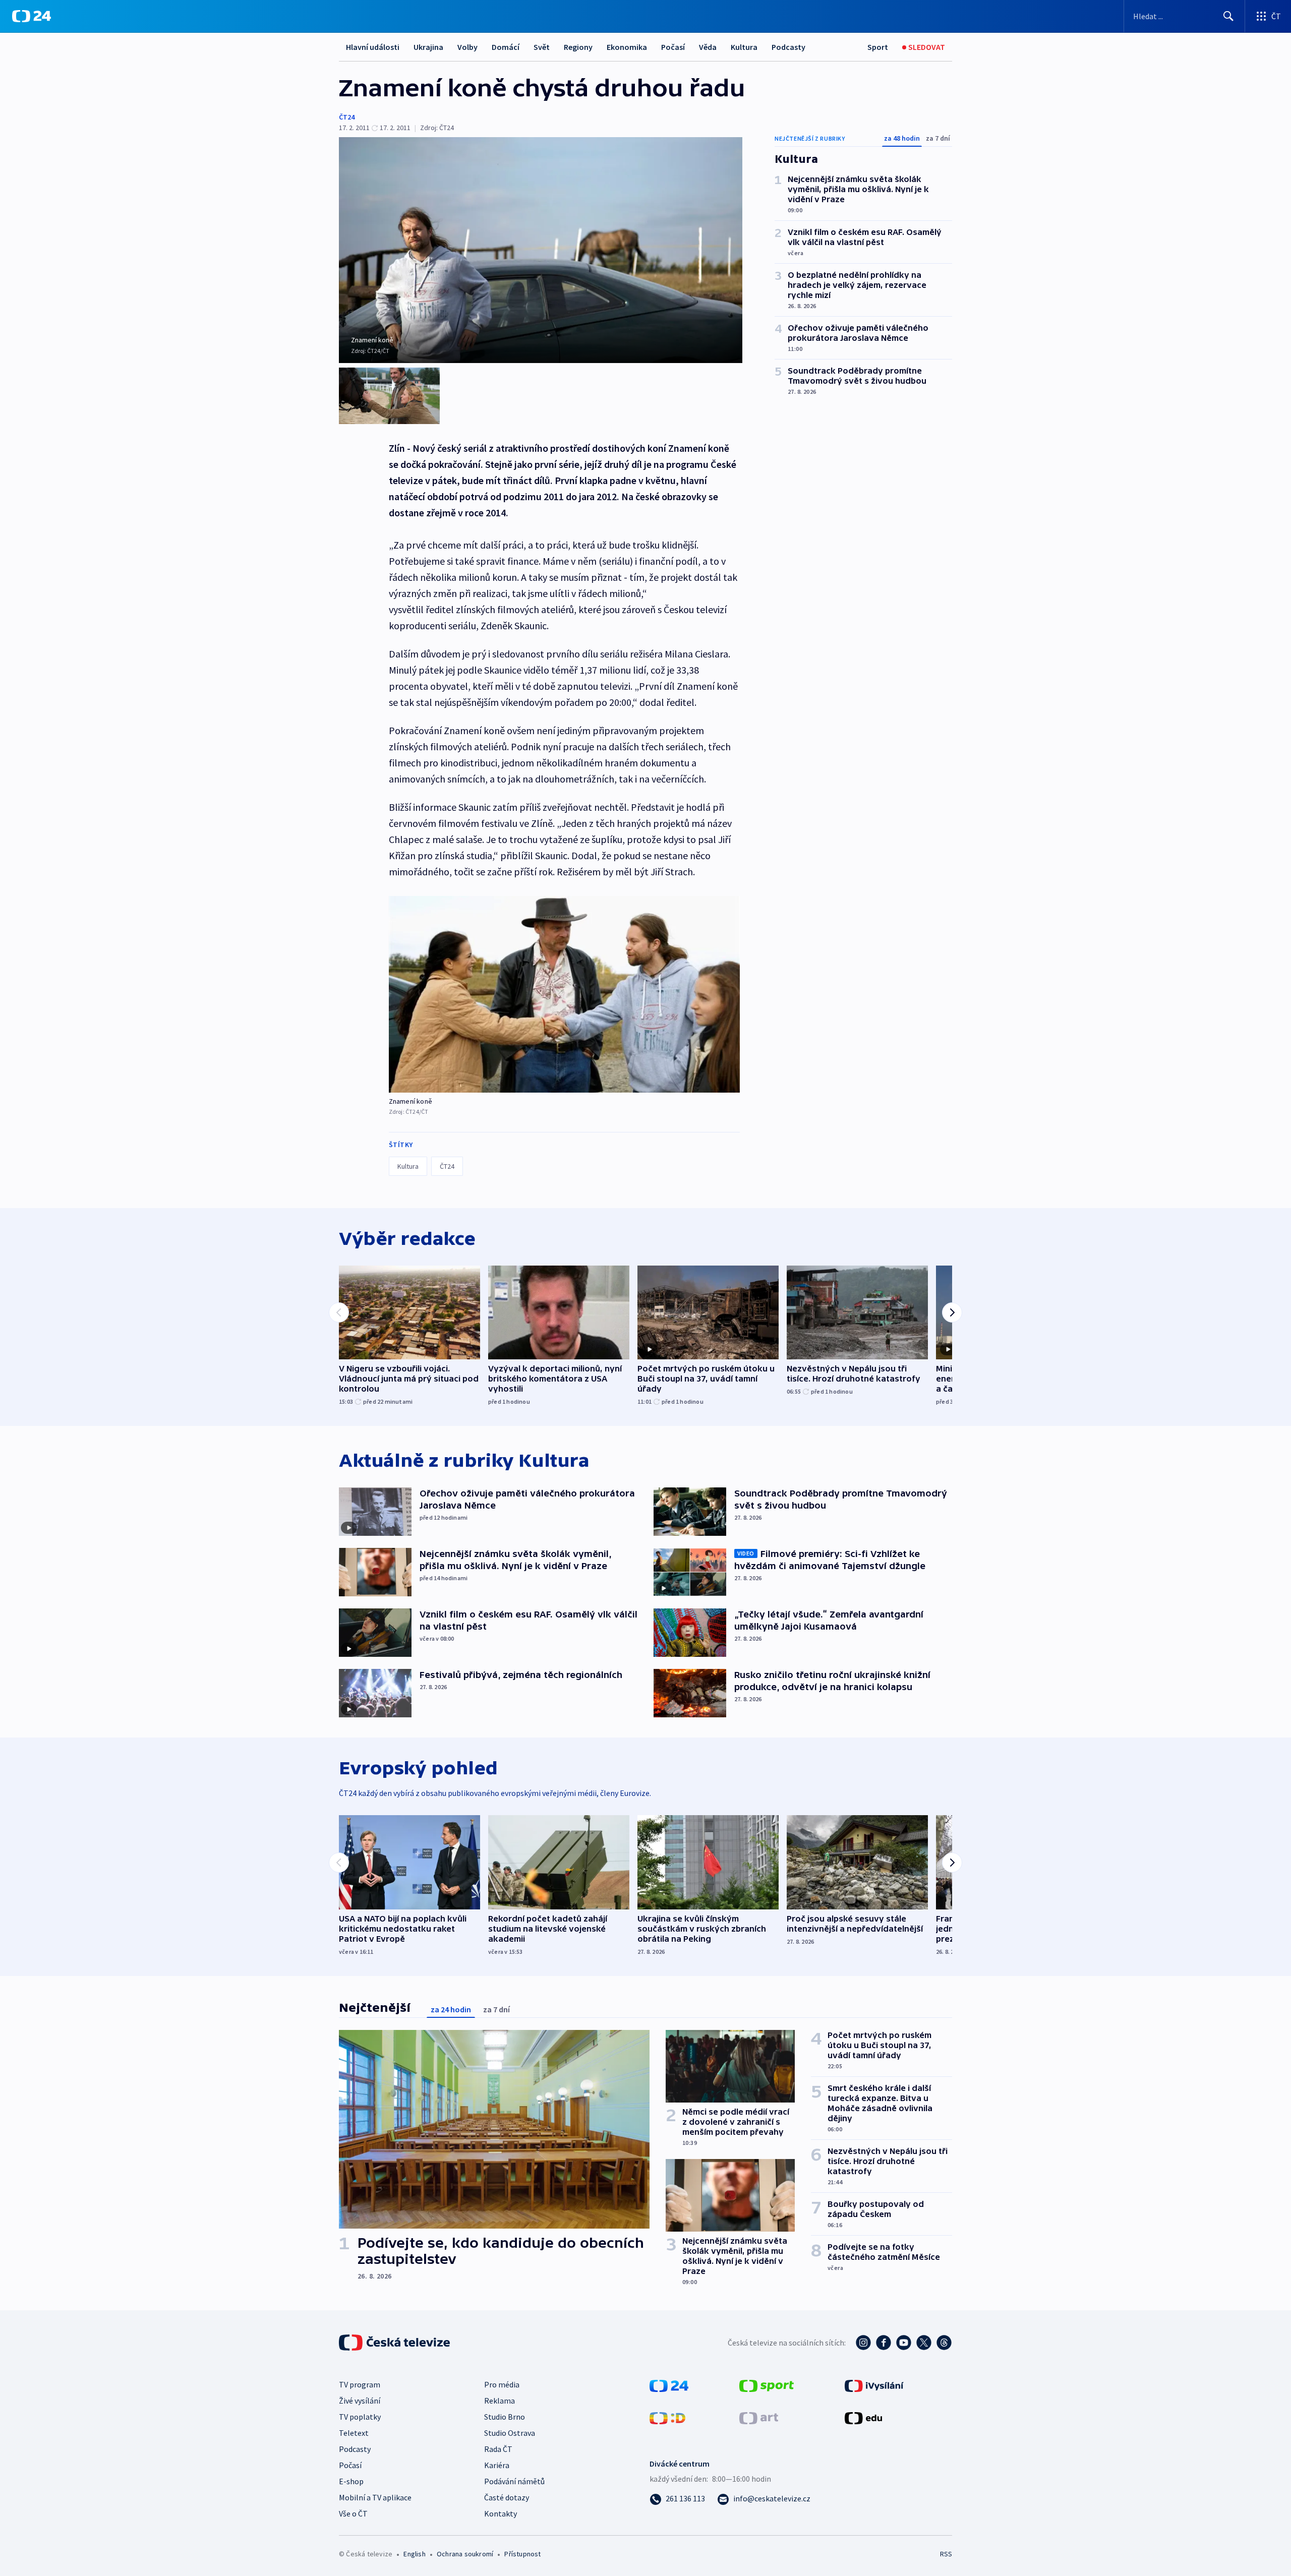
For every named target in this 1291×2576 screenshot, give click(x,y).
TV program (360, 2384)
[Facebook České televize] (884, 2343)
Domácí (506, 47)
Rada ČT (498, 2449)
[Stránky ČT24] (669, 2385)
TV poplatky (360, 2417)
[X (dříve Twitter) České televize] (924, 2343)
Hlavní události (373, 47)
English (414, 2554)
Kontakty (501, 2513)
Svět (542, 47)
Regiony (578, 47)
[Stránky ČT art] (759, 2417)
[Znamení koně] (564, 994)
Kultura (744, 47)
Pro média (502, 2384)
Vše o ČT (353, 2513)
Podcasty (788, 47)
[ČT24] (32, 16)
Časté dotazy (507, 2497)
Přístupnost (522, 2554)
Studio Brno (505, 2417)
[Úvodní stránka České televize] (395, 2343)
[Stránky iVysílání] (874, 2385)
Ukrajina (428, 47)
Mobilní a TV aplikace (375, 2497)
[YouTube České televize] (904, 2343)
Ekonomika (627, 47)
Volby (467, 47)
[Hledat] (1228, 16)
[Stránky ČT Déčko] (667, 2417)
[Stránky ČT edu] (863, 2417)
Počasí (673, 47)
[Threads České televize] (944, 2343)
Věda (708, 47)
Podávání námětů (514, 2481)
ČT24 (347, 117)
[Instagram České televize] (863, 2343)
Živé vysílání (360, 2401)
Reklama (500, 2401)
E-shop (351, 2481)
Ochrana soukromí (465, 2554)
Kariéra (497, 2465)
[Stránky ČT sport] (767, 2385)
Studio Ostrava (510, 2433)
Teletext (354, 2433)
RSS (946, 2554)
